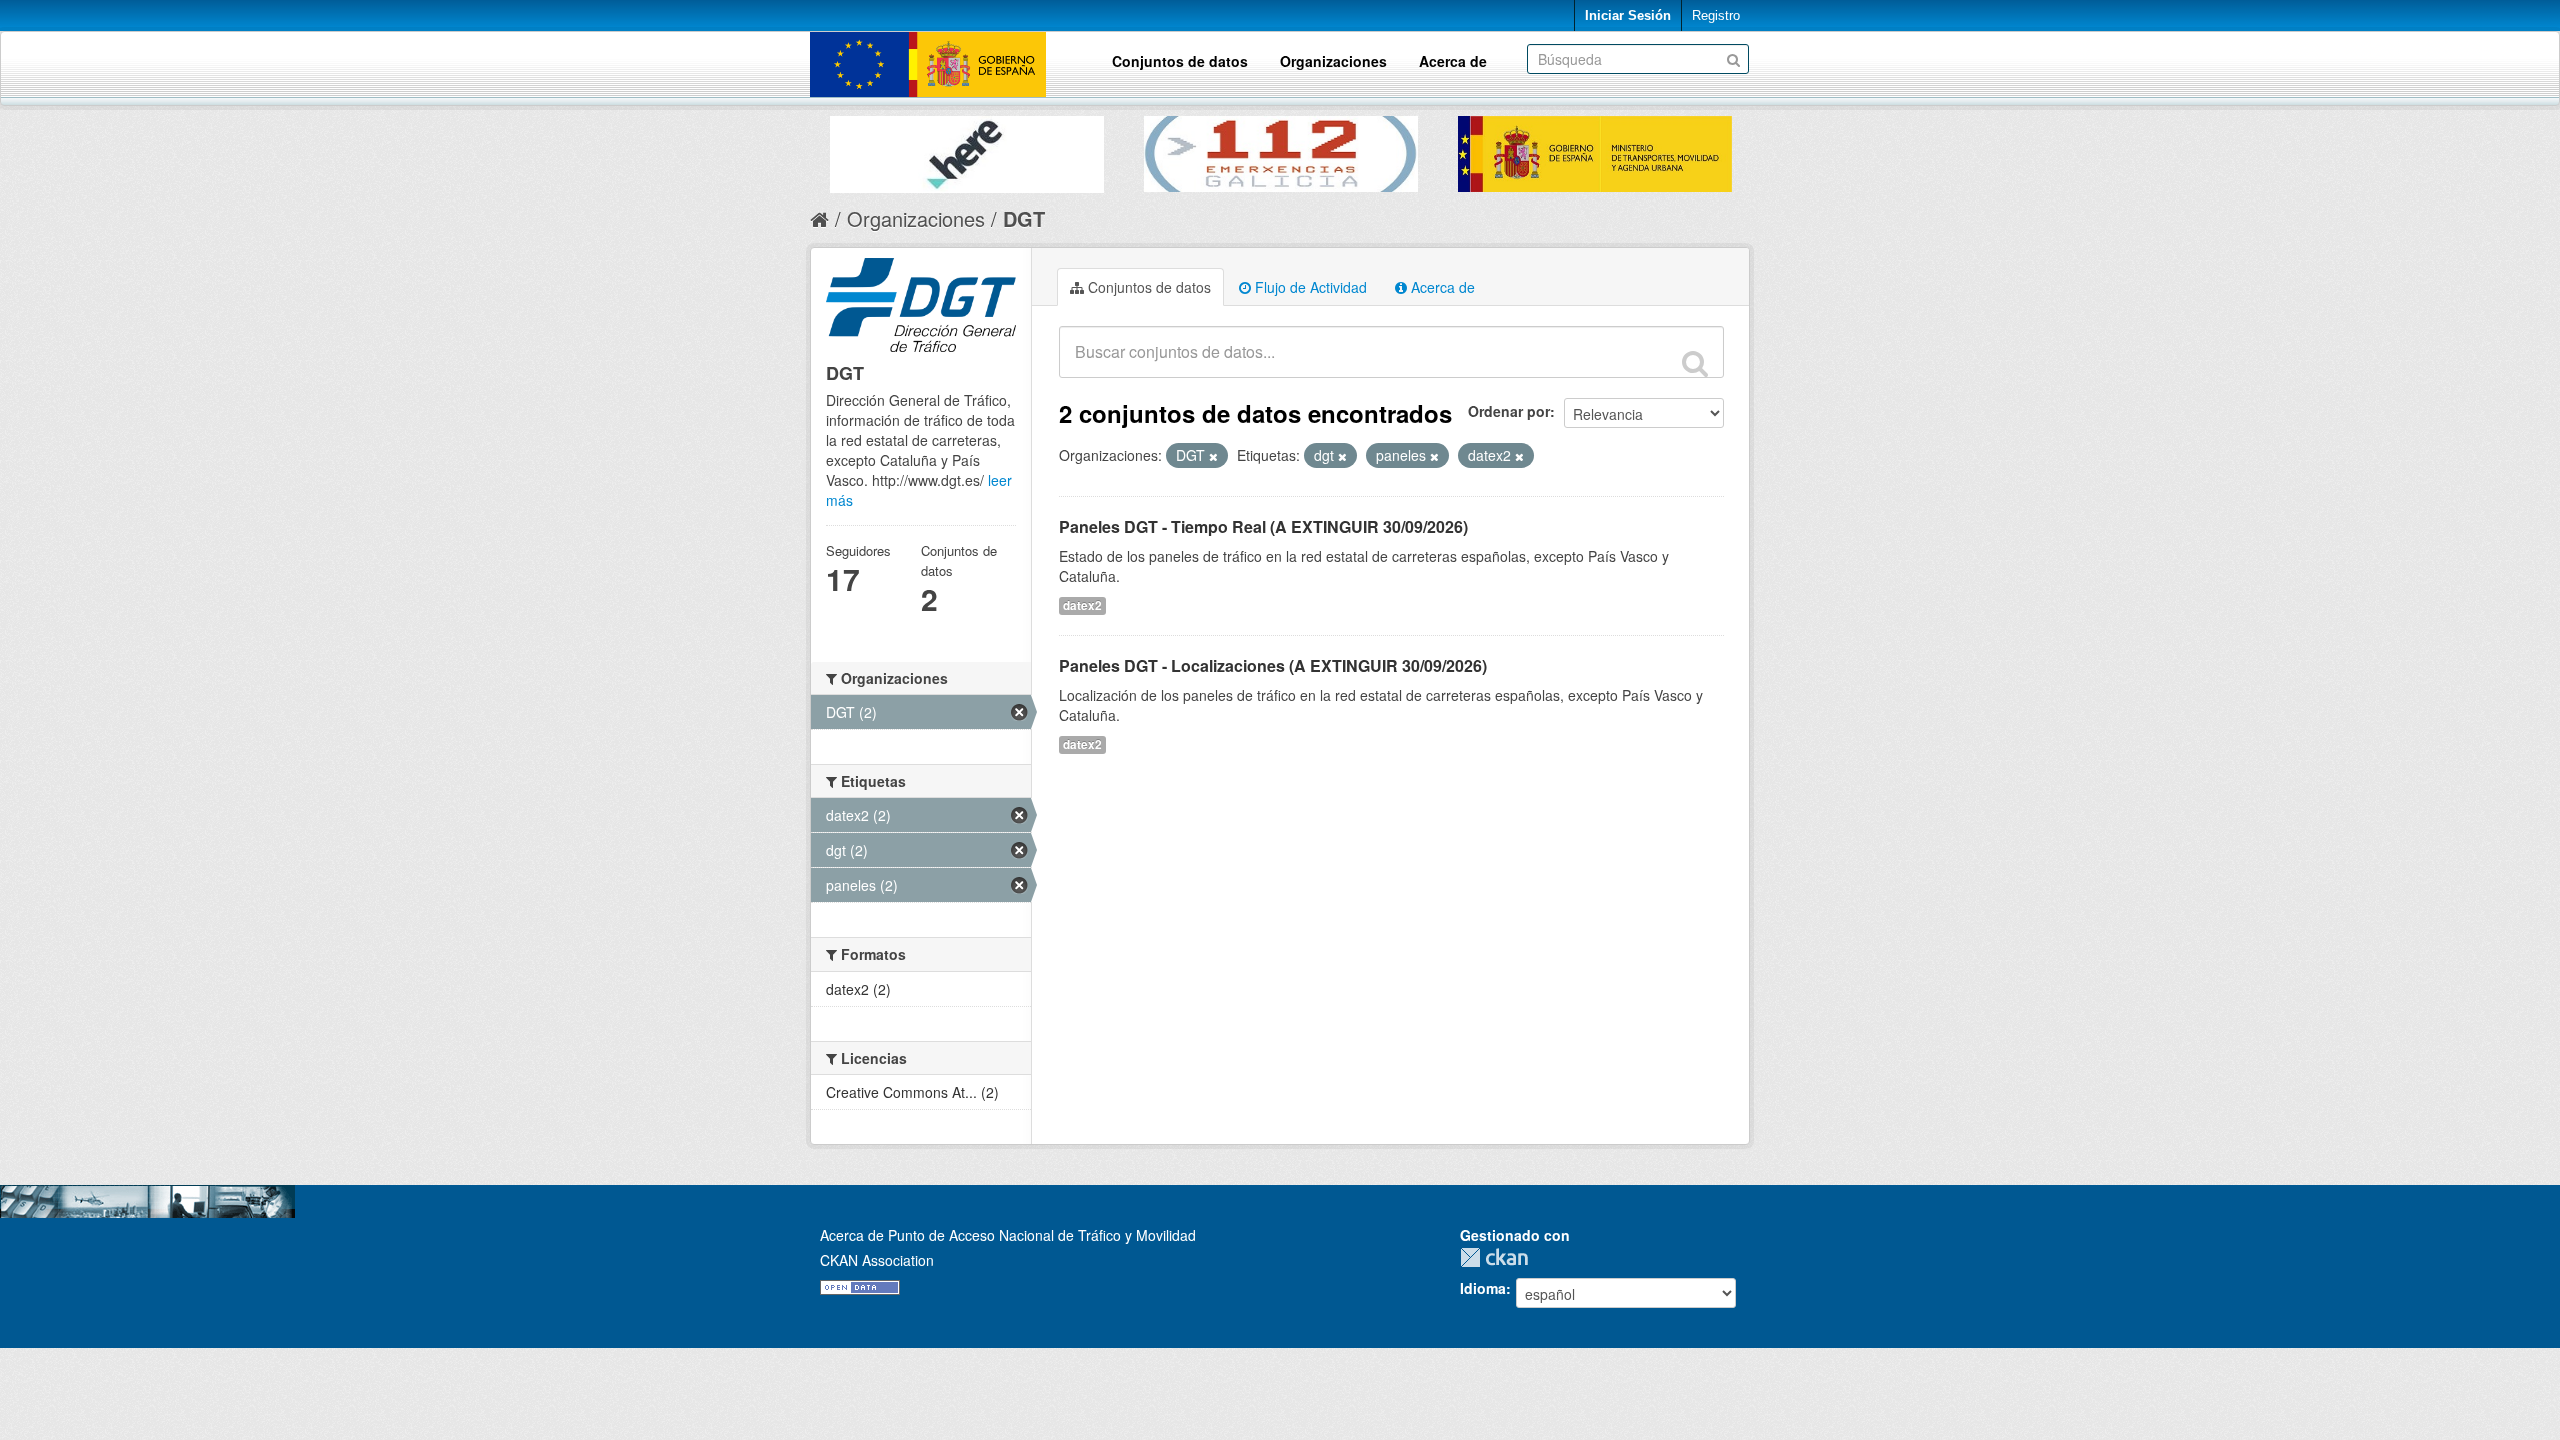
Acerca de (1453, 61)
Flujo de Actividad (1309, 287)
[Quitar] (1213, 456)
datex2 (1082, 605)
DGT (1024, 218)
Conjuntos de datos (1180, 61)
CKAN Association (877, 1260)
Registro (1716, 15)
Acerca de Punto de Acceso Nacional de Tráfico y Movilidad (1008, 1235)
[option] (967, 149)
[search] (1695, 363)
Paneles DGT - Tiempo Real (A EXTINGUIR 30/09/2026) (1263, 526)
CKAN (1499, 1257)
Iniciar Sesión (1628, 15)
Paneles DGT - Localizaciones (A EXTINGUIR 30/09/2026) (1273, 665)
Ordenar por (1509, 411)
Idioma (1483, 1288)
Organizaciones (1333, 61)
